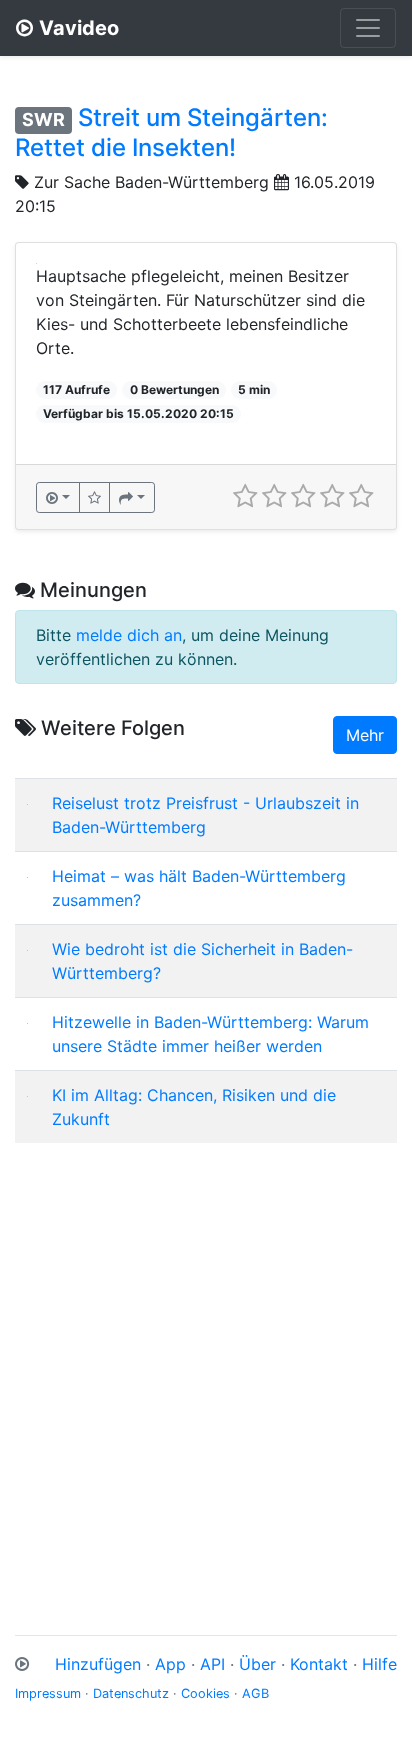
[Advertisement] (206, 1365)
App (170, 1664)
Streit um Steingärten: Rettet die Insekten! (171, 132)
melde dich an (129, 635)
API (212, 1664)
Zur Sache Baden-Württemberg (151, 182)
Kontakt (319, 1664)
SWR (43, 119)
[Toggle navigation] (368, 28)
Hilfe (379, 1664)
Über (257, 1664)
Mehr (365, 735)
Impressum (48, 1693)
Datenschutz (131, 1693)
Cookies (205, 1693)
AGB (255, 1693)
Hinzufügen (98, 1664)
